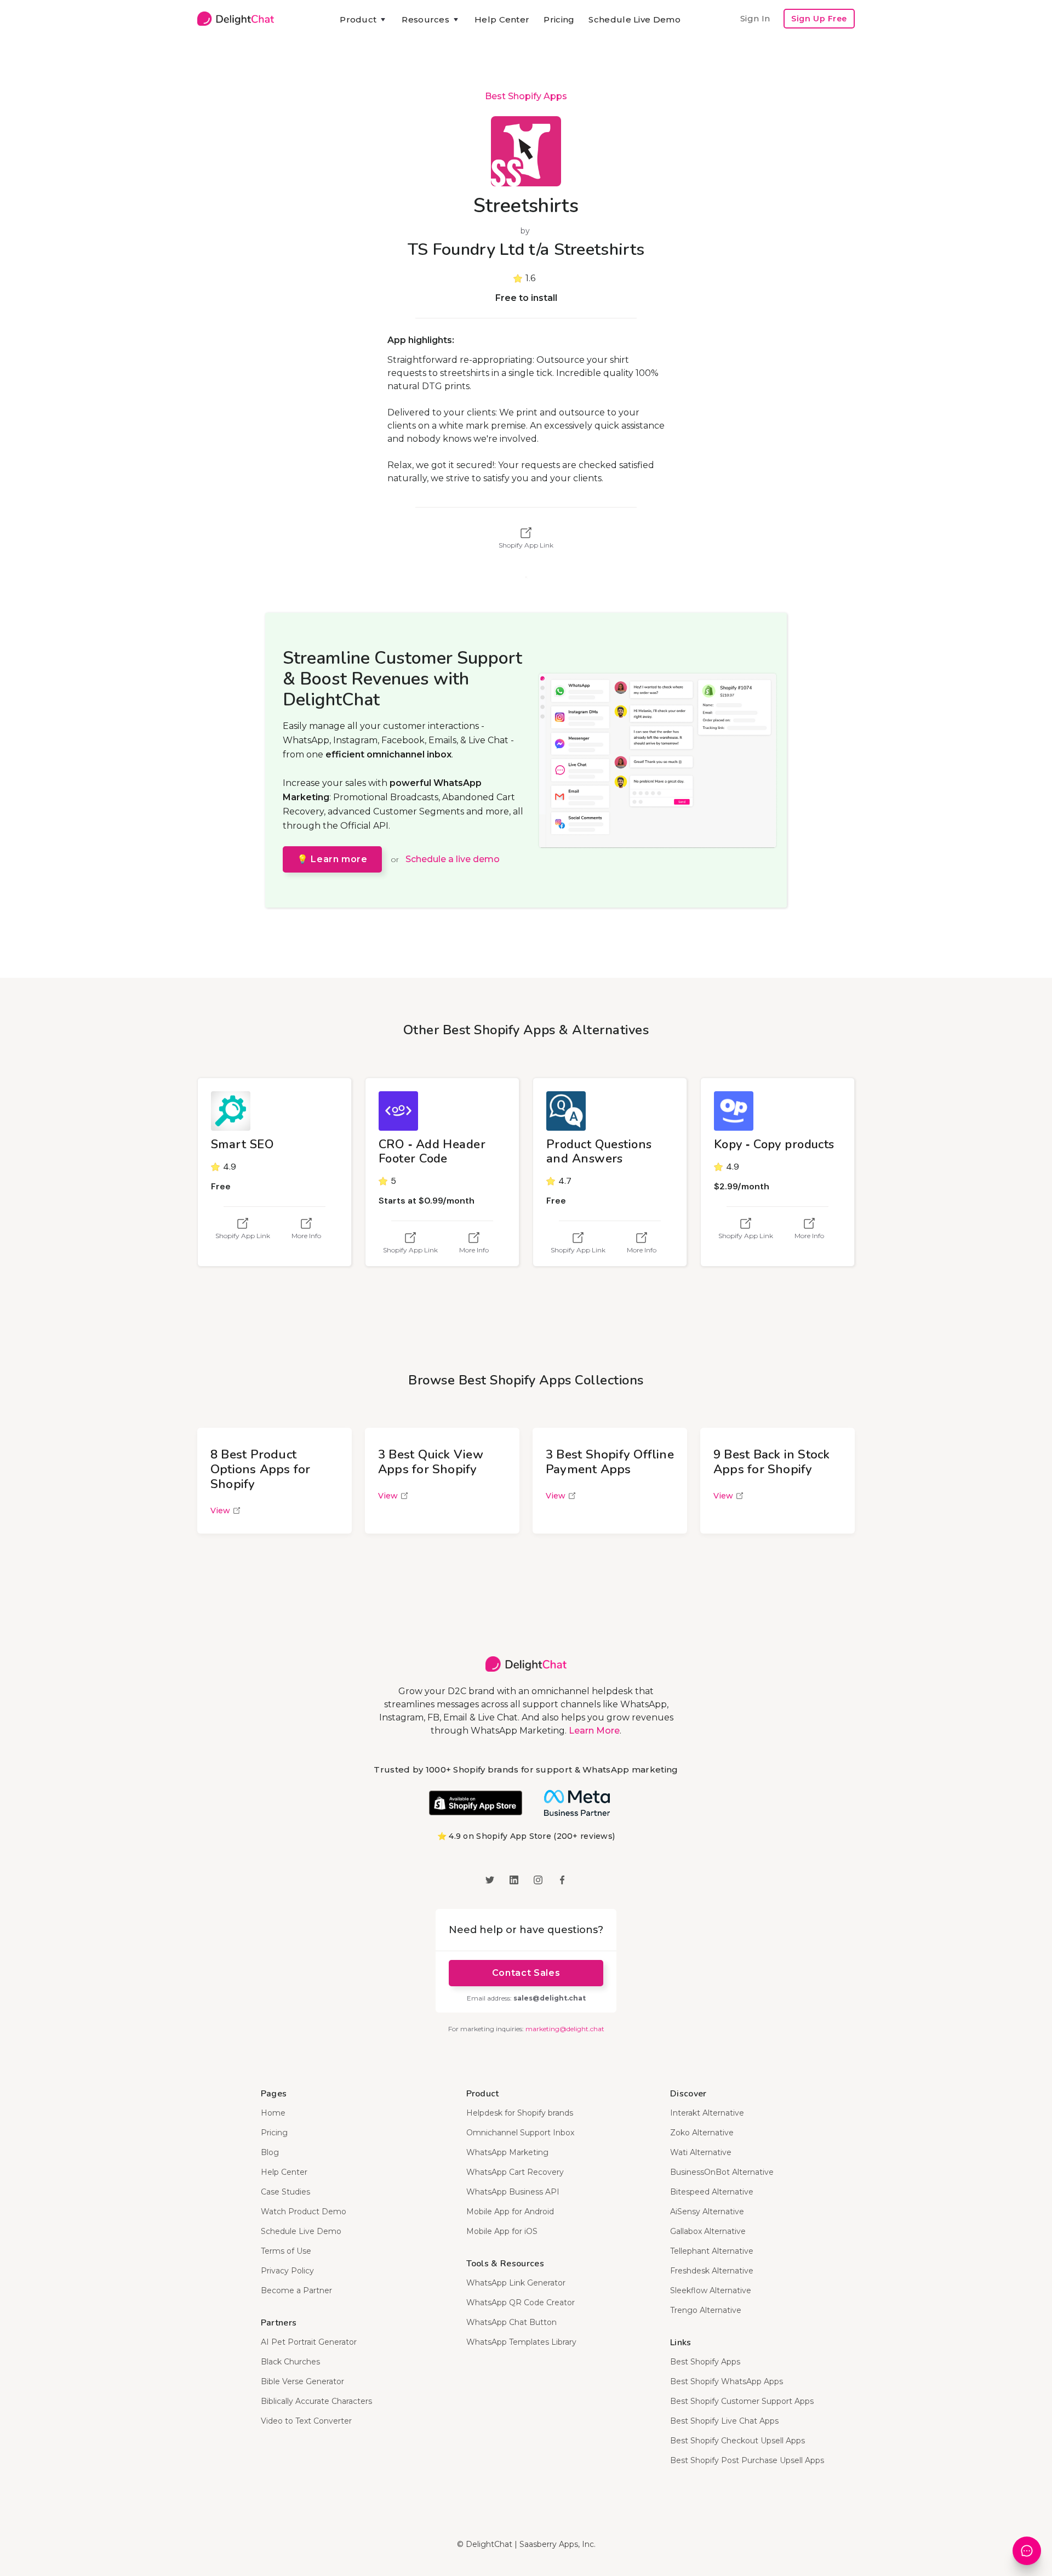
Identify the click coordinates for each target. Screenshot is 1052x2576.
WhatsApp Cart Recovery (515, 2172)
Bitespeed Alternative (712, 2192)
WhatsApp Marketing (507, 2152)
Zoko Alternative (702, 2133)
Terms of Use (286, 2251)
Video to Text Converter (306, 2421)
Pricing (559, 19)
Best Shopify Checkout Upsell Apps (737, 2441)
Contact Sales (526, 1973)
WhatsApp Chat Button (511, 2322)
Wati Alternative (701, 2152)
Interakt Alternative (707, 2113)
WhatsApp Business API (513, 2192)
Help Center (502, 19)
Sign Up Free (819, 19)
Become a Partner (296, 2290)
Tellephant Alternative (712, 2251)
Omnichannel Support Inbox (520, 2133)
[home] (236, 19)
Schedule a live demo (453, 859)
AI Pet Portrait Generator (309, 2342)
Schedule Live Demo (634, 19)
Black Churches (290, 2362)
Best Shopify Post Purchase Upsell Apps (747, 2460)
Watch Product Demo (304, 2212)
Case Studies (285, 2192)
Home (273, 2113)
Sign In (755, 18)
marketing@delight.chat (565, 2029)
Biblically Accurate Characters (316, 2401)
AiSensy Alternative (707, 2212)
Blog (270, 2152)
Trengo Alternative (706, 2310)
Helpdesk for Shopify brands (520, 2113)
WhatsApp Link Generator (516, 2283)
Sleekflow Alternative (711, 2290)
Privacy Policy (287, 2271)
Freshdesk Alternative (712, 2271)
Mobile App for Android (510, 2212)
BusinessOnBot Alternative (722, 2172)
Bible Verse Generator (302, 2381)
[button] (364, 20)
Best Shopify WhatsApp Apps (727, 2381)
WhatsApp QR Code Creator (521, 2303)
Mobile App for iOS (502, 2231)
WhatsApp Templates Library (521, 2342)
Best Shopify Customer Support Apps (742, 2401)
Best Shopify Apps (526, 96)
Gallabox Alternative (708, 2231)
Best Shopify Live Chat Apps (724, 2421)
